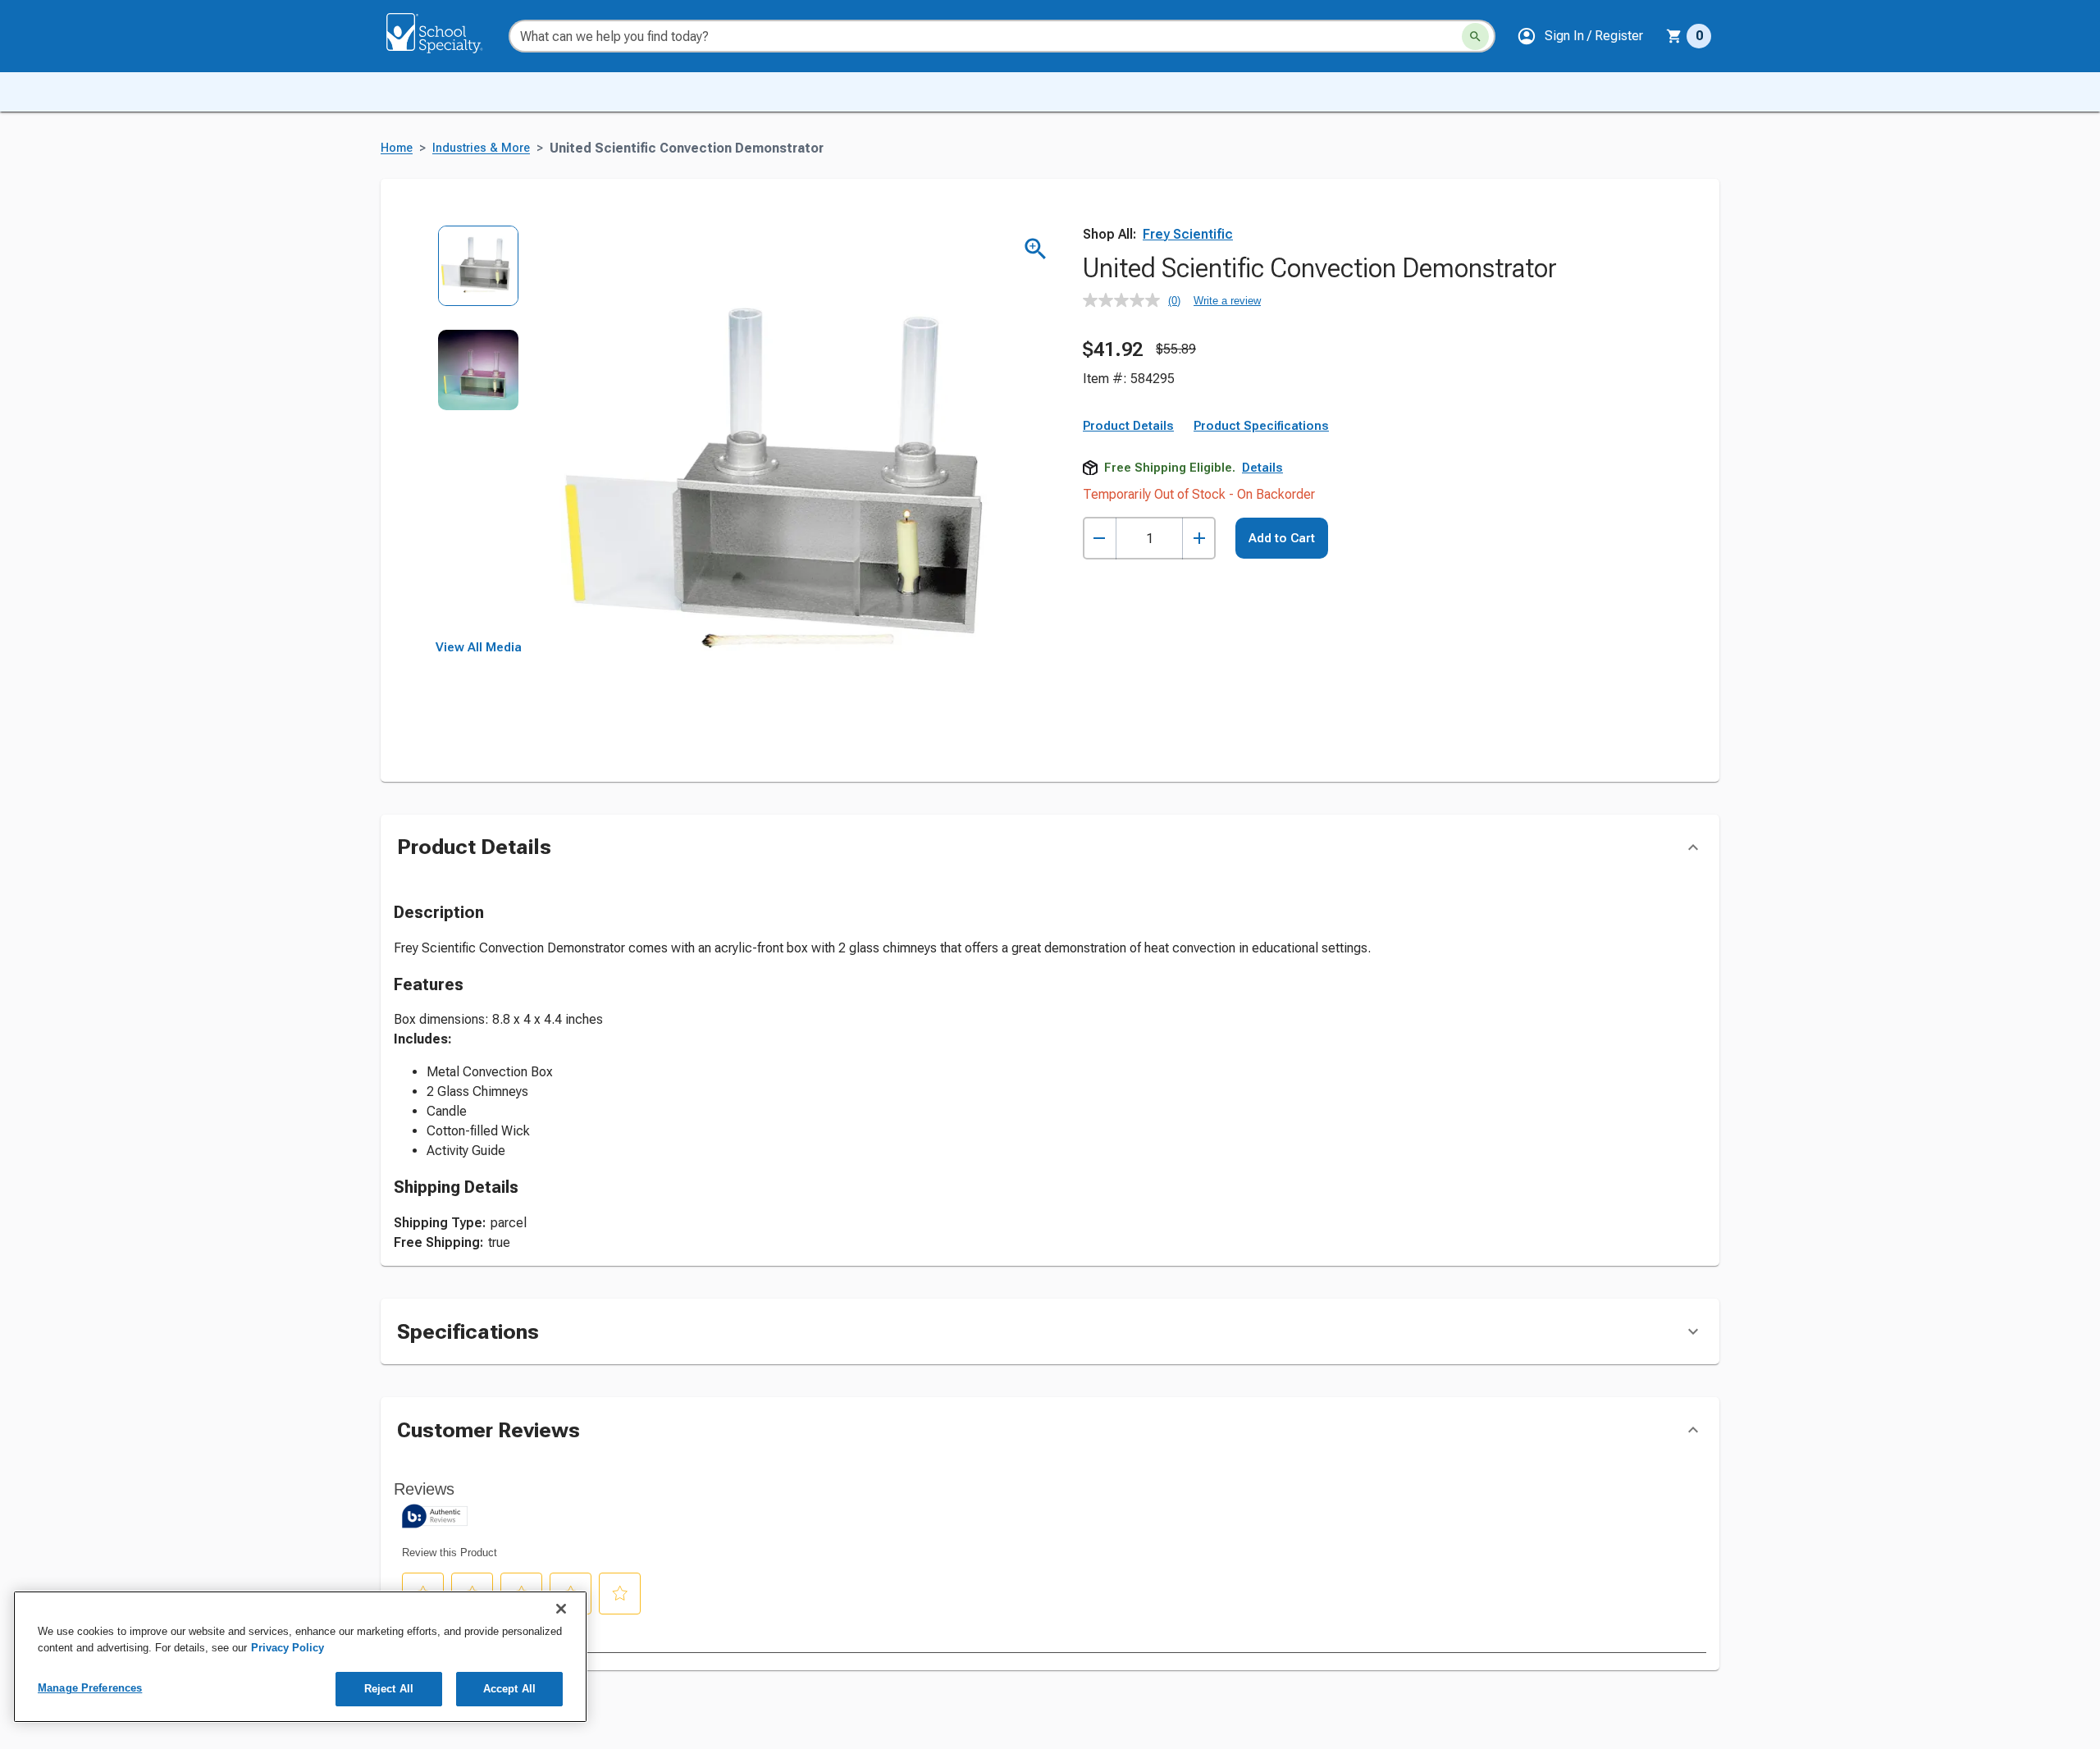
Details (1262, 468)
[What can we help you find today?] (1475, 37)
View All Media (479, 647)
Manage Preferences (90, 1688)
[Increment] (1199, 539)
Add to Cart (1282, 538)
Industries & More (481, 148)
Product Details (1128, 426)
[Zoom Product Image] (1036, 249)
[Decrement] (1100, 539)
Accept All (509, 1689)
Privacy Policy (288, 1648)
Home (397, 148)
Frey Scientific (1188, 234)
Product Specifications (1261, 426)
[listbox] (479, 433)
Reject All (389, 1689)
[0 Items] (1674, 36)
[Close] (561, 1609)
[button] (1580, 36)
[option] (479, 277)
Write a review (1227, 301)
